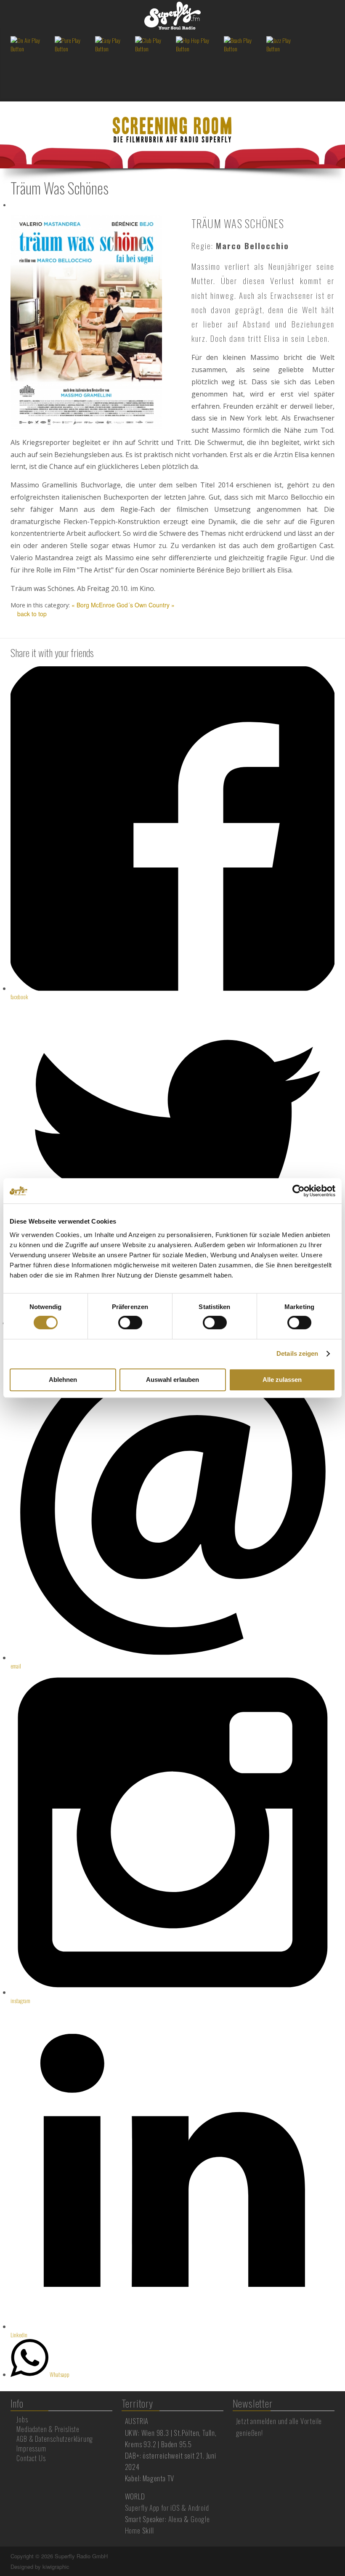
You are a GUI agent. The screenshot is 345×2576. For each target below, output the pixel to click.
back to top (31, 614)
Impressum (31, 2448)
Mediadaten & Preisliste (48, 2429)
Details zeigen (297, 1353)
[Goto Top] (334, 2556)
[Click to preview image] (86, 321)
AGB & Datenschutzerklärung (55, 2439)
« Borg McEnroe (93, 605)
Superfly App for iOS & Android (167, 2508)
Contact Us (31, 2458)
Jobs (22, 2419)
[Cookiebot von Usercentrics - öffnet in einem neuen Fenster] (299, 1191)
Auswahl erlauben (172, 1380)
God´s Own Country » (146, 605)
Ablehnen (63, 1380)
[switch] (130, 1323)
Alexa (175, 2519)
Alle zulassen (282, 1380)
